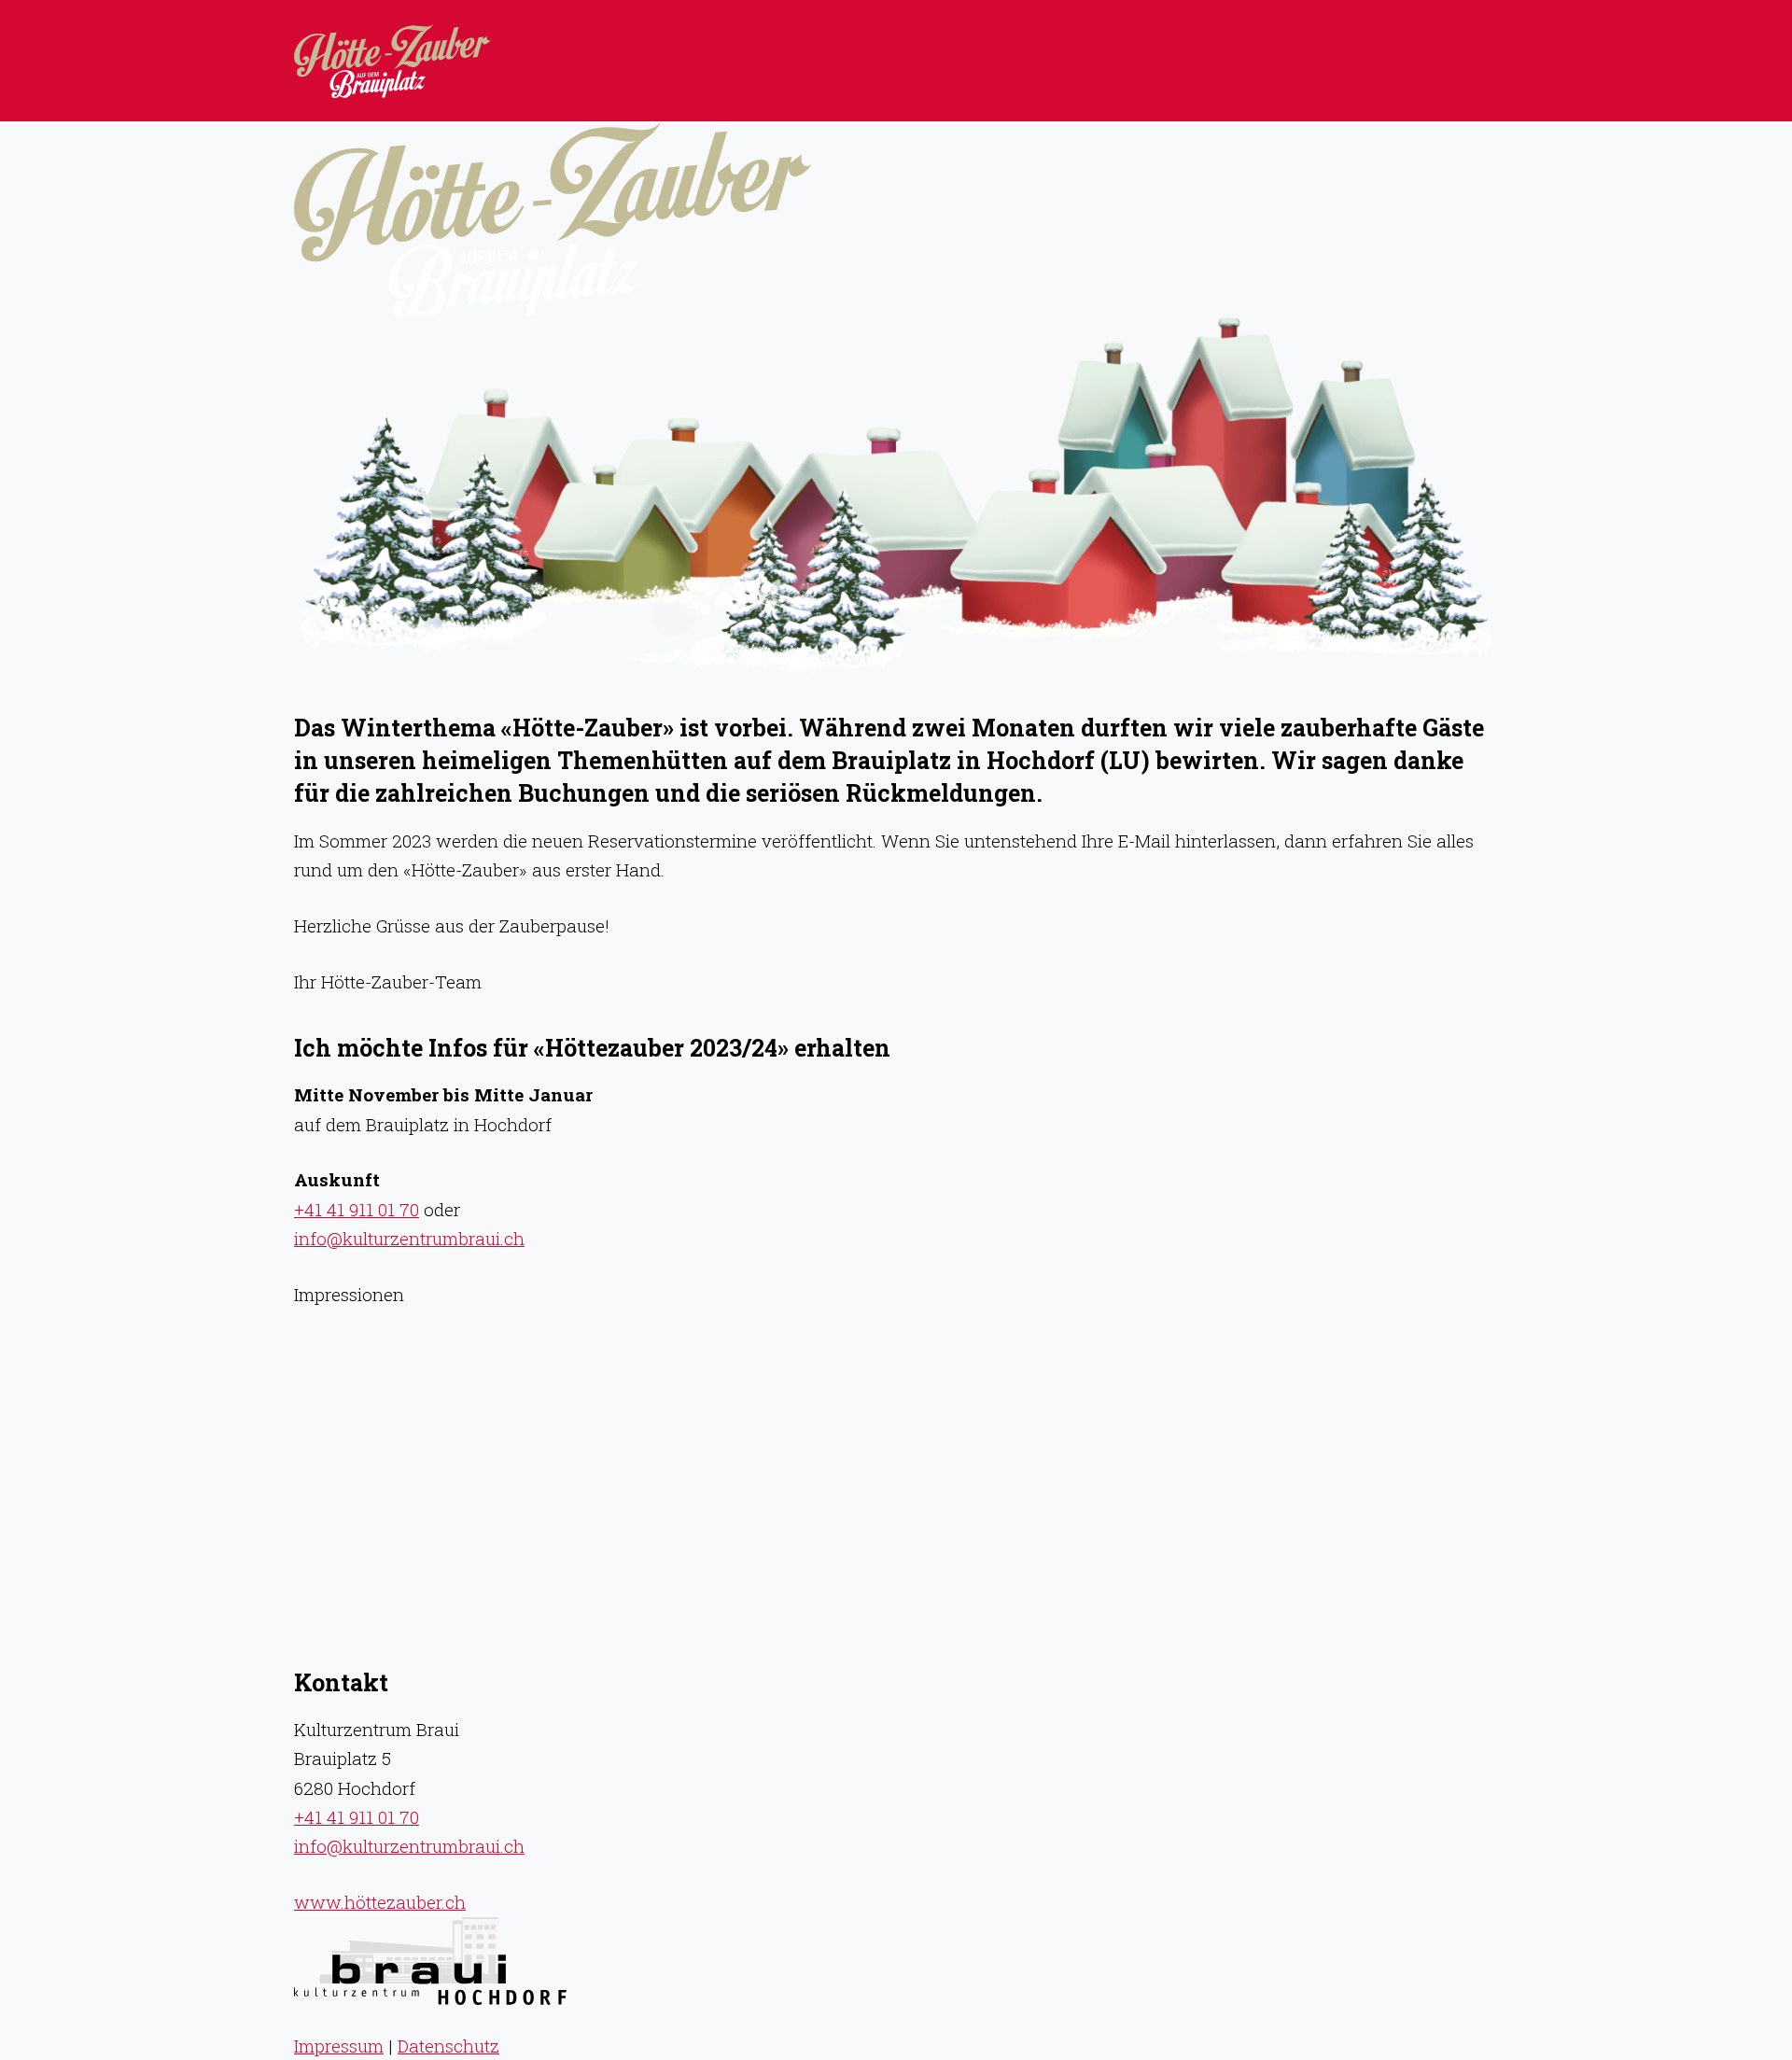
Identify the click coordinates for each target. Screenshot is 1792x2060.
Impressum (339, 2046)
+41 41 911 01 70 (357, 1209)
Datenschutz (448, 2046)
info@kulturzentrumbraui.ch (409, 1238)
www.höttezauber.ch (380, 1902)
